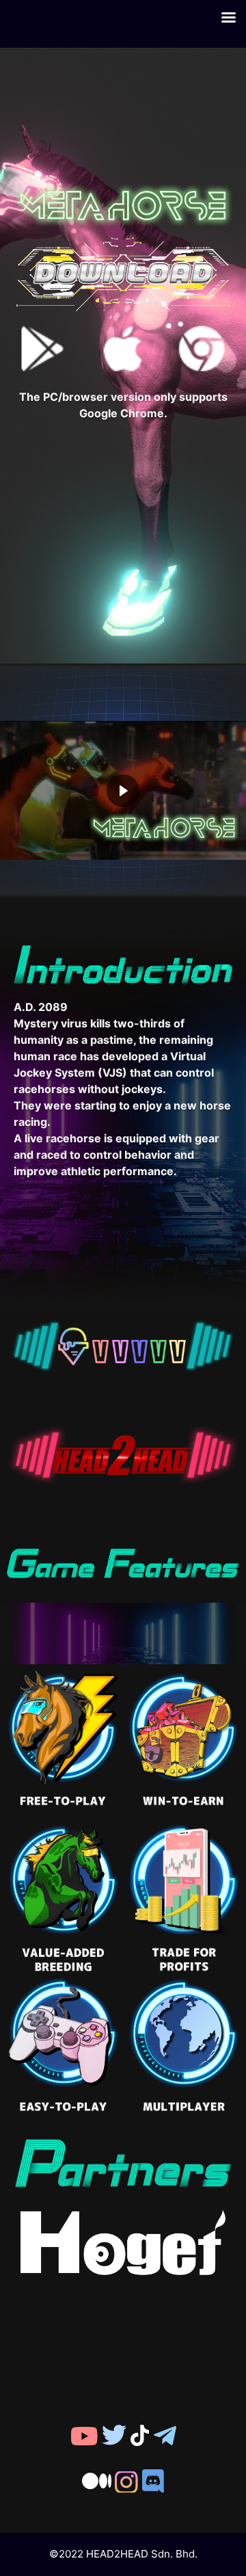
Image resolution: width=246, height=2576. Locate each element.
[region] (123, 791)
